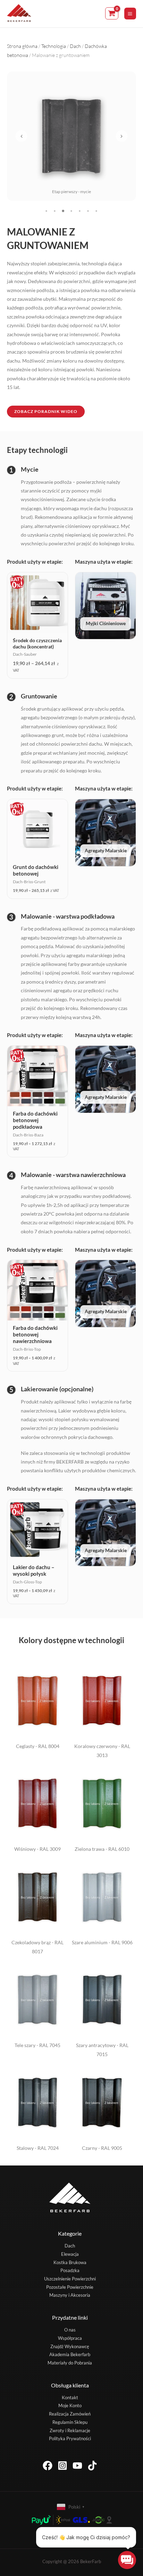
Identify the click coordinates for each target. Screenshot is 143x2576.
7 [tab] (96, 211)
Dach (75, 46)
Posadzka (70, 2270)
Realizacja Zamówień (70, 2414)
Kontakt (70, 2397)
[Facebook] (48, 2466)
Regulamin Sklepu (70, 2422)
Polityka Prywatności (70, 2438)
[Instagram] (62, 2466)
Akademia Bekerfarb (70, 2354)
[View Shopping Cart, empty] (112, 13)
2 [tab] (55, 211)
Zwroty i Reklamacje (70, 2430)
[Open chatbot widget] (127, 2560)
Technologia (54, 46)
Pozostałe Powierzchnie (70, 2287)
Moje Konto (70, 2405)
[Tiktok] (92, 2466)
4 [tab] (71, 211)
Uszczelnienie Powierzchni (70, 2279)
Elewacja (70, 2254)
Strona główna (22, 46)
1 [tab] (47, 211)
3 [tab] (63, 211)
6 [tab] (88, 211)
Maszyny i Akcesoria (70, 2295)
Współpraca (70, 2338)
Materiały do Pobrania (70, 2363)
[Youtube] (77, 2466)
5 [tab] (80, 211)
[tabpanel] (71, 136)
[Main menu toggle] (130, 14)
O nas (70, 2330)
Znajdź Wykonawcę (70, 2346)
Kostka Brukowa (70, 2262)
